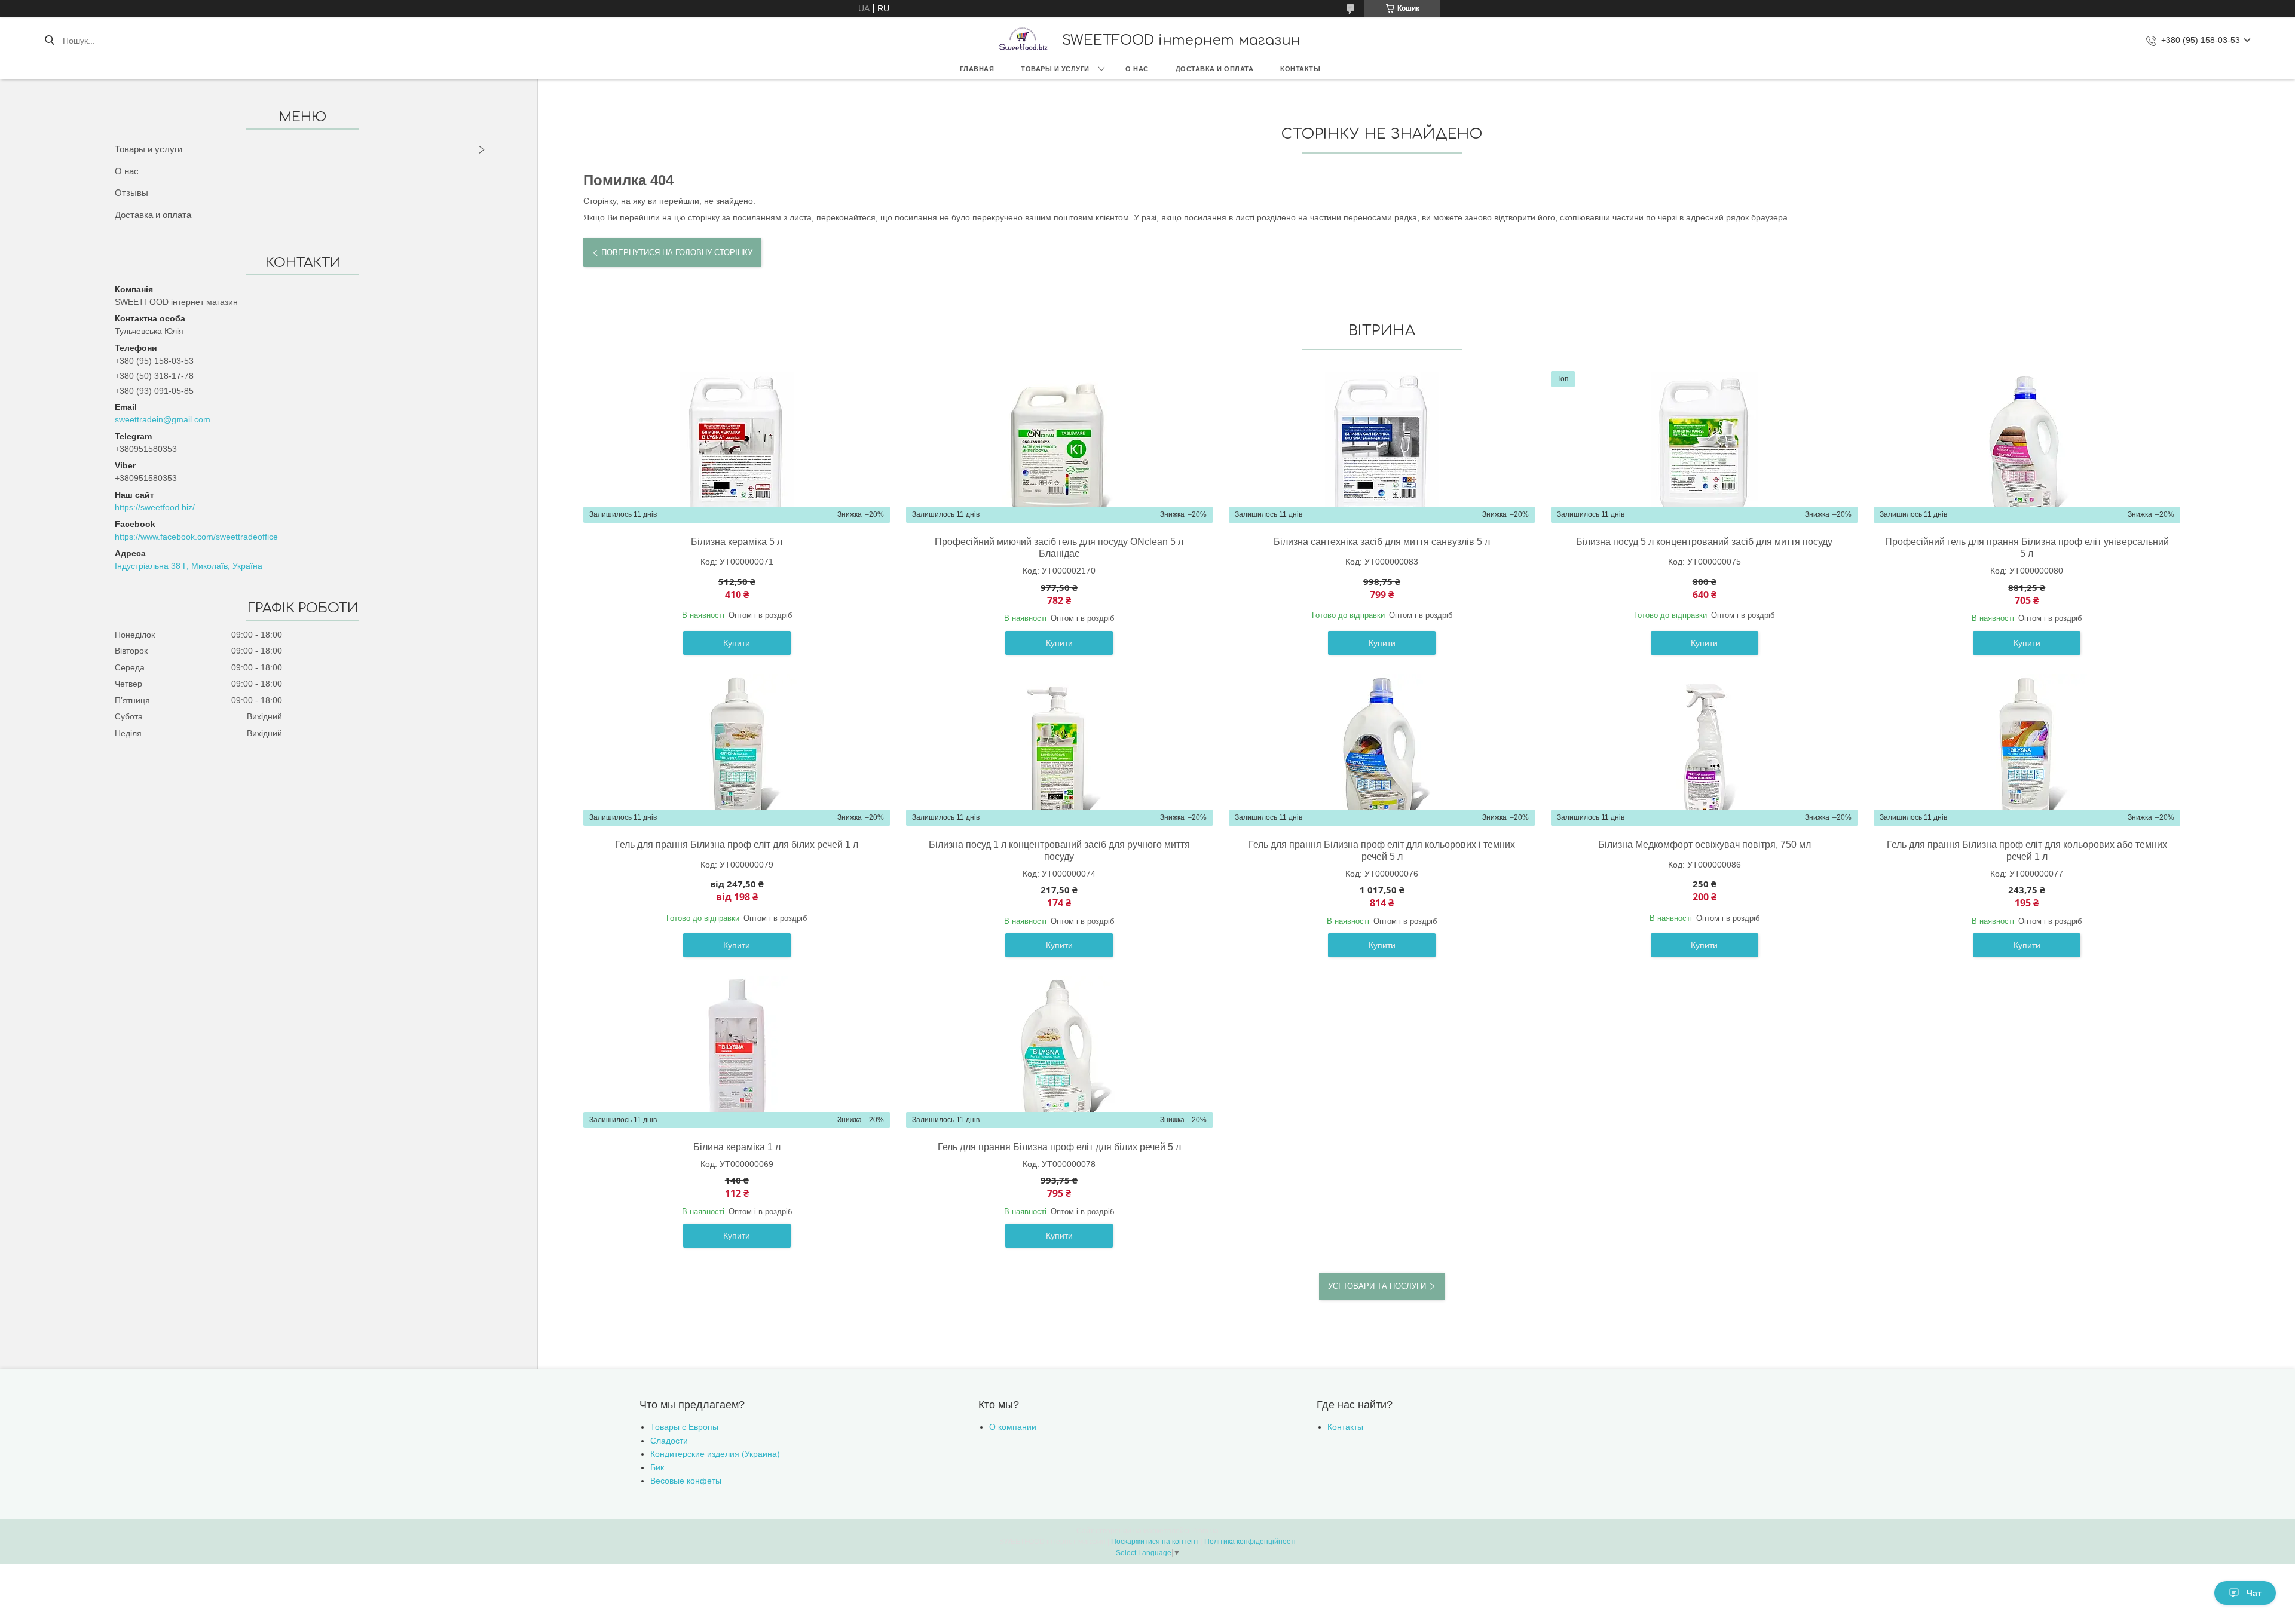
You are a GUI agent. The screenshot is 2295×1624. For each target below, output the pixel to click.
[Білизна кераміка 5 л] (737, 447)
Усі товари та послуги (1377, 1286)
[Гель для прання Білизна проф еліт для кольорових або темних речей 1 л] (2027, 750)
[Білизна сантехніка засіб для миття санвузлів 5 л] (1382, 447)
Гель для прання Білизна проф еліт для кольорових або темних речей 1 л (2027, 851)
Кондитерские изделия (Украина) (715, 1454)
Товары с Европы (684, 1427)
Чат (2254, 1593)
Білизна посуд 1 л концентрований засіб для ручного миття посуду (1059, 851)
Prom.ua (1205, 1531)
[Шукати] (49, 41)
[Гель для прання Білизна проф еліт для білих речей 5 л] (1059, 1052)
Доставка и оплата (1215, 69)
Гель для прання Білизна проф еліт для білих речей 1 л (737, 845)
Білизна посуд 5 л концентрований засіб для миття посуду (1704, 542)
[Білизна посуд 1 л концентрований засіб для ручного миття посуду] (1059, 750)
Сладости (669, 1441)
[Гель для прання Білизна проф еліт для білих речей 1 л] (737, 750)
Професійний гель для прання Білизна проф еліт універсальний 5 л (2027, 548)
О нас (1137, 69)
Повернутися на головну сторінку (677, 252)
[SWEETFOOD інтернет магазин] (1023, 40)
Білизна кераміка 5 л (737, 542)
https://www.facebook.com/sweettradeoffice (196, 537)
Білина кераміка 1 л (737, 1147)
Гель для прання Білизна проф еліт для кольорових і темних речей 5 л (1382, 851)
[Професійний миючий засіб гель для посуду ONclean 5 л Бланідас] (1059, 447)
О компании (1013, 1427)
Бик (657, 1467)
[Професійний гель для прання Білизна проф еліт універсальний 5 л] (2027, 447)
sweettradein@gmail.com (163, 419)
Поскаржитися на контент (1155, 1542)
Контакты (1300, 69)
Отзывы (131, 193)
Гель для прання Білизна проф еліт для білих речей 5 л (1059, 1147)
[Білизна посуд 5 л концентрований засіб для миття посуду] (1705, 447)
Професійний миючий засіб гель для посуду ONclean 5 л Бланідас (1059, 548)
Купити (737, 643)
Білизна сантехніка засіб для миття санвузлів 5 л (1382, 542)
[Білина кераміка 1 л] (737, 1052)
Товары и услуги (1055, 69)
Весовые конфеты (686, 1481)
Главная (977, 69)
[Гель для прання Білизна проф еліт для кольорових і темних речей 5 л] (1382, 750)
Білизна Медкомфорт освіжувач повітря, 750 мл (1705, 845)
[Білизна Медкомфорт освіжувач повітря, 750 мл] (1705, 750)
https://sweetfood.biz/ (155, 507)
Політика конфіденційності (1250, 1542)
